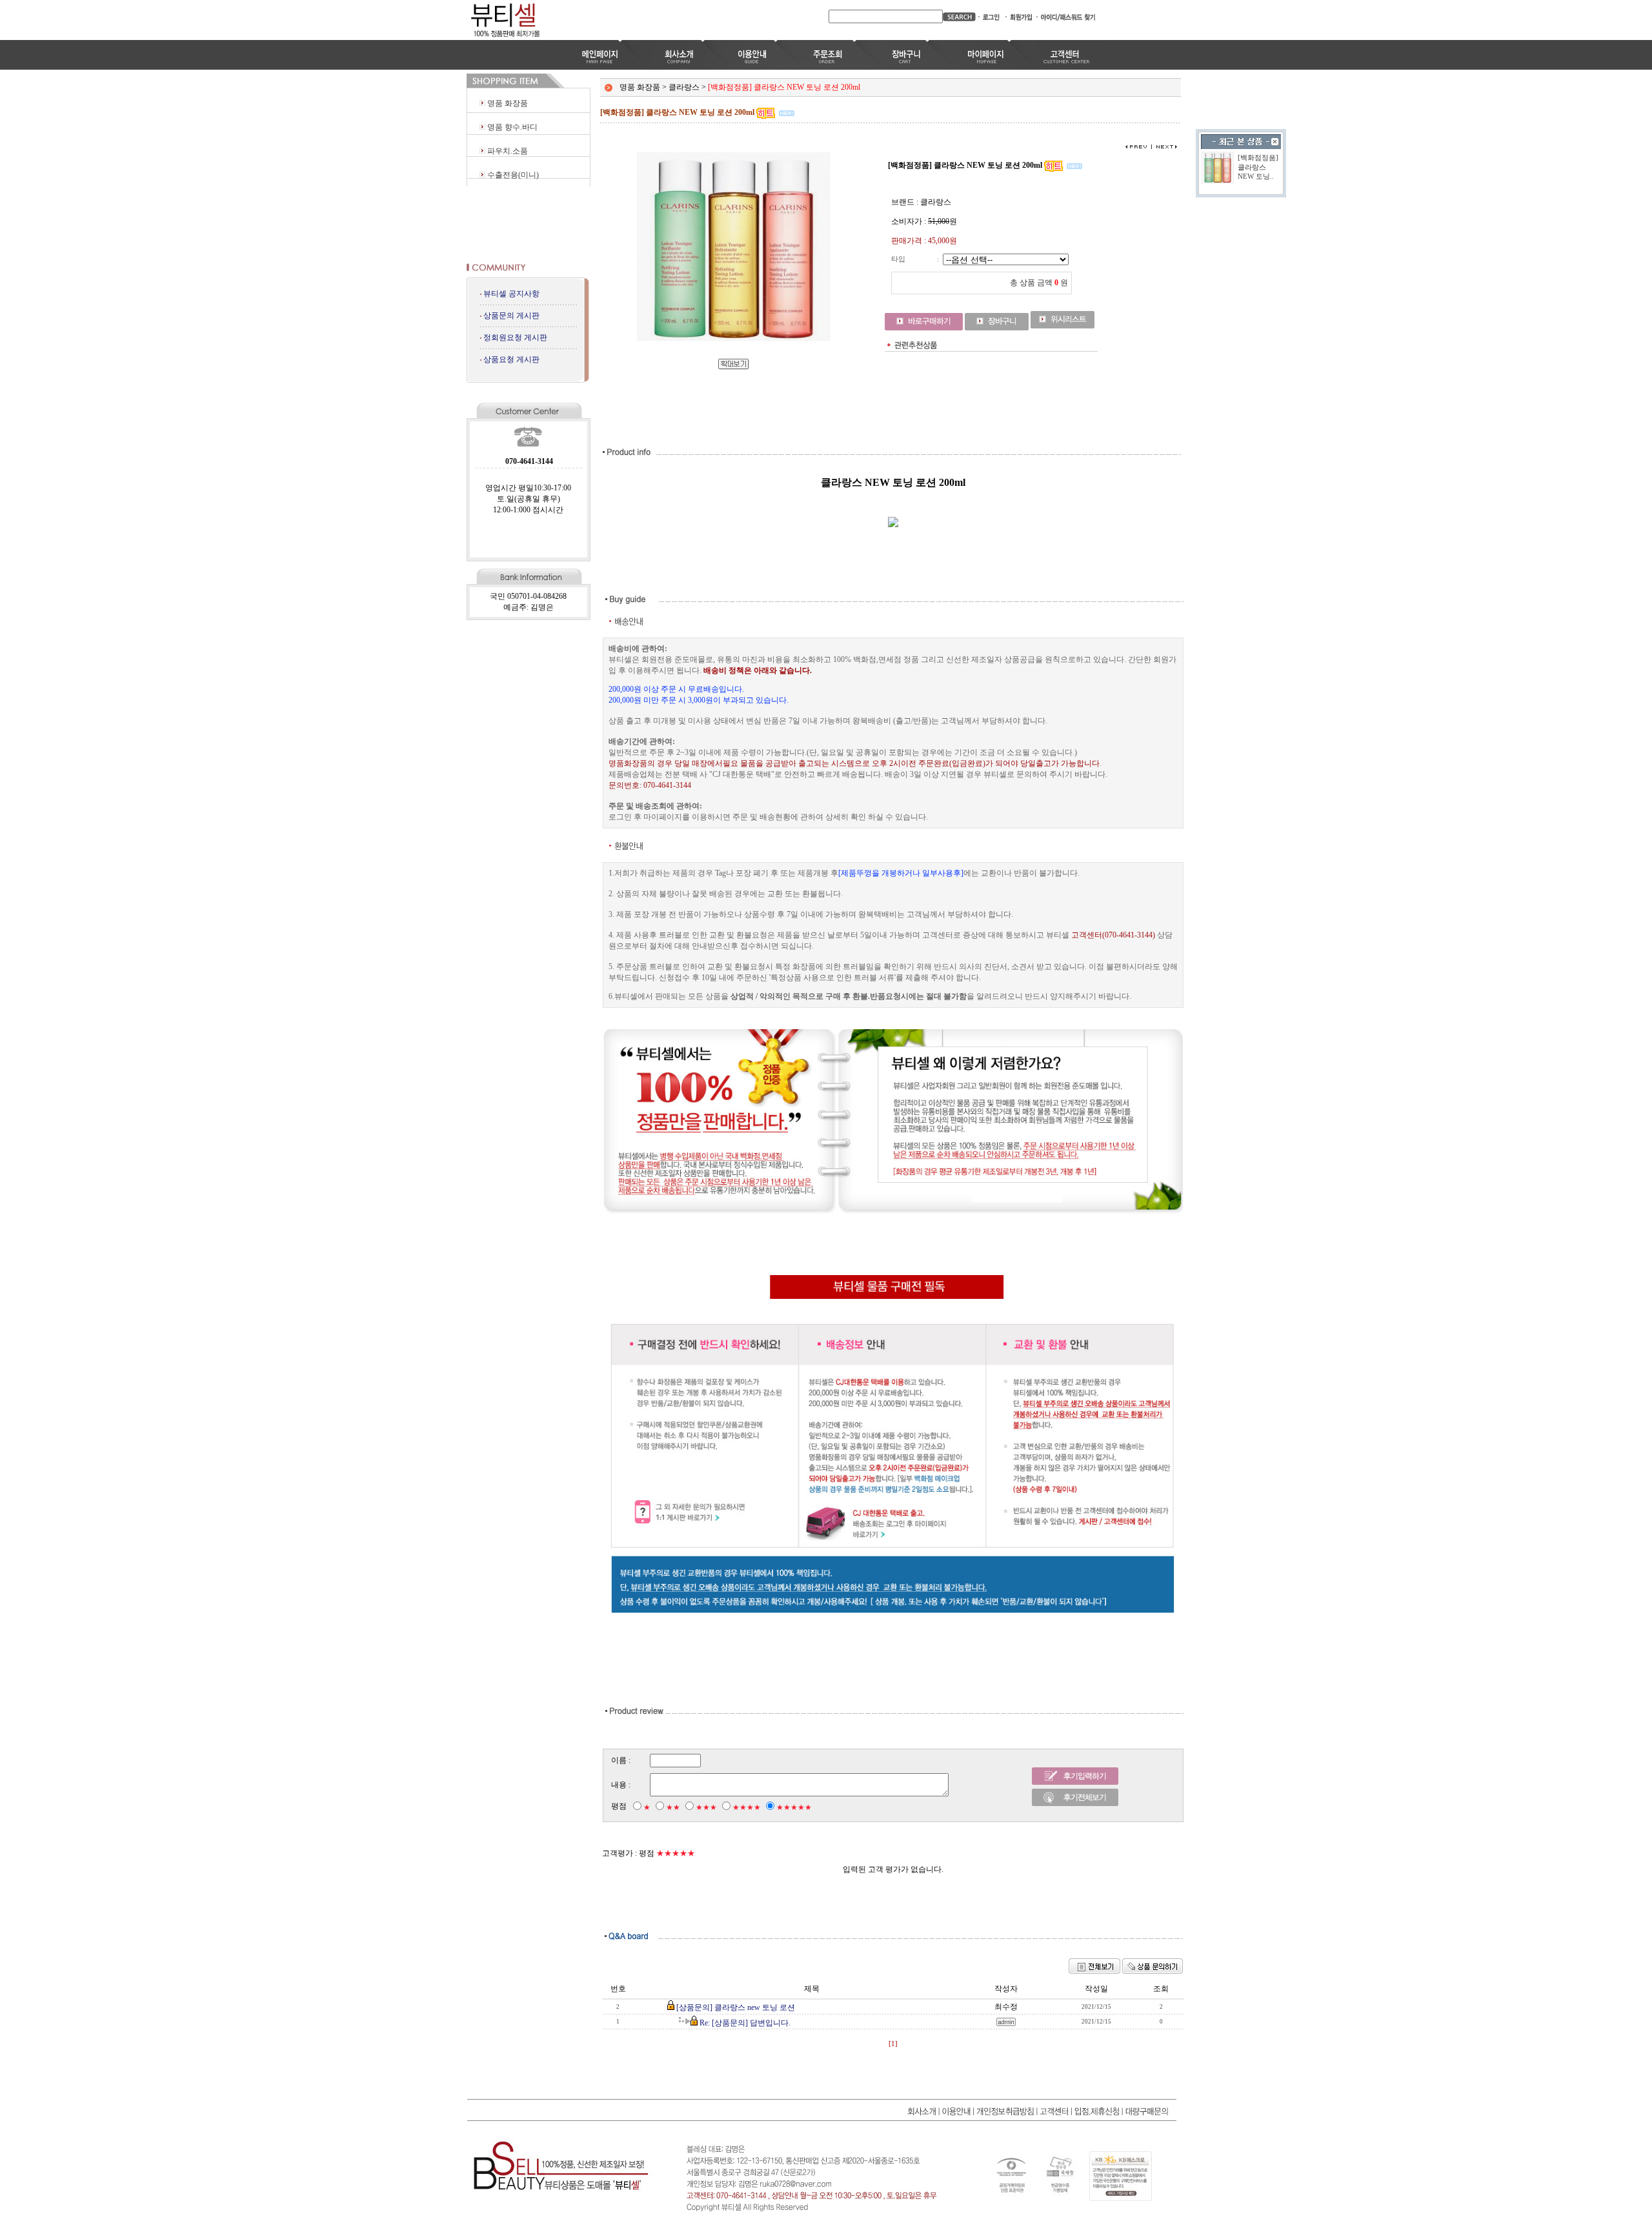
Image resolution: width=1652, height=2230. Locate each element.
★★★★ (747, 1807)
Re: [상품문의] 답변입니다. (745, 2023)
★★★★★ (794, 1807)
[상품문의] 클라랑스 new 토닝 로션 (736, 2007)
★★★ (706, 1807)
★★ (673, 1807)
